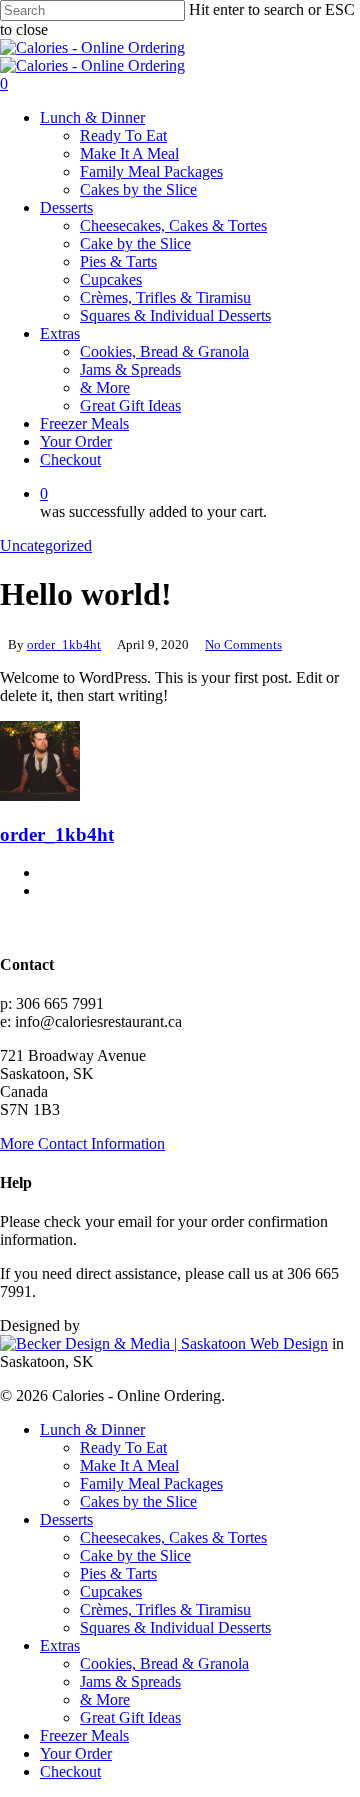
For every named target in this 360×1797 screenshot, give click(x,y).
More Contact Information (82, 1143)
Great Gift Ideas (130, 1717)
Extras (60, 1645)
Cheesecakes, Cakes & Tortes (173, 1537)
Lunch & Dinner (92, 1429)
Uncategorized (46, 545)
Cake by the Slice (135, 1555)
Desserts (66, 1519)
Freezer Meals (84, 1735)
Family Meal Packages (151, 1483)
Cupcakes (111, 1591)
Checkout (70, 1771)
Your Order (76, 1753)
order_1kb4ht (64, 644)
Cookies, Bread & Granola (164, 1663)
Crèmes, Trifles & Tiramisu (165, 1609)
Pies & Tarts (118, 1573)
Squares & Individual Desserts (175, 1627)
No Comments (243, 644)
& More (105, 1699)
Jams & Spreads (130, 1681)
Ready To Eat (123, 1447)
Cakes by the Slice (138, 1501)
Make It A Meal (129, 1465)
